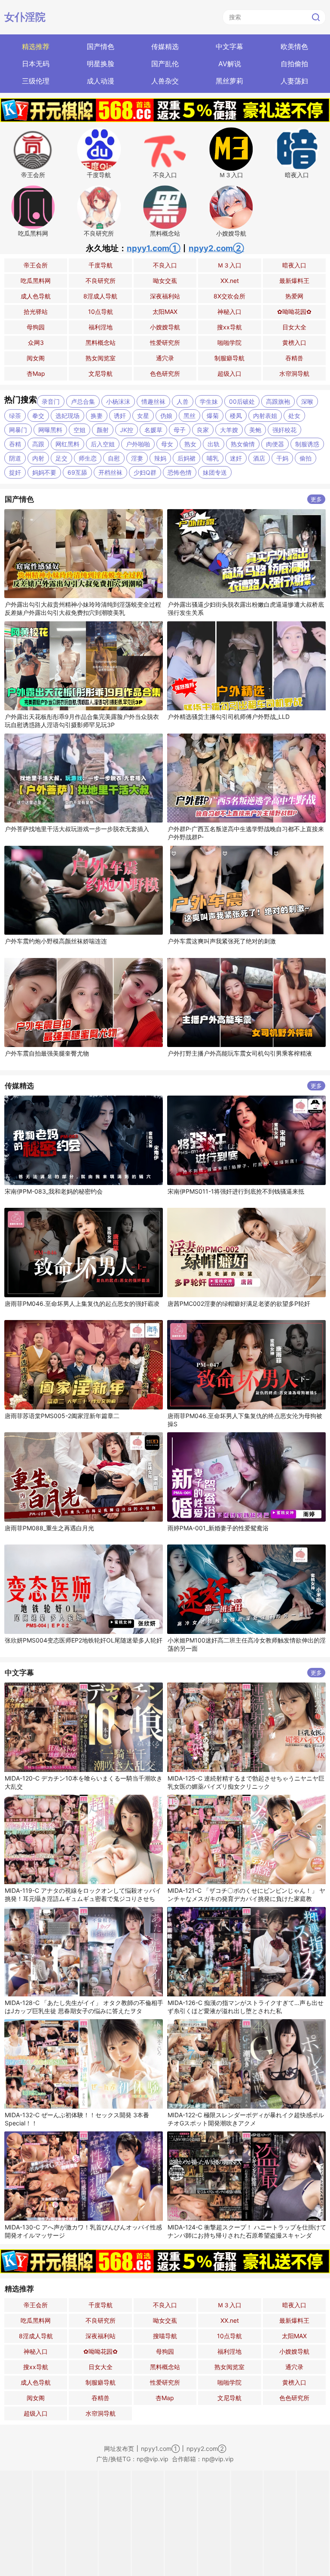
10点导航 (101, 312)
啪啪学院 (229, 342)
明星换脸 (101, 64)
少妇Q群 (145, 472)
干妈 (282, 458)
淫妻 (137, 458)
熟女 (190, 444)
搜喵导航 (165, 2336)
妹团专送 (215, 472)
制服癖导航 (229, 358)
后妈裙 (186, 458)
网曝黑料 (50, 430)
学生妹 (209, 401)
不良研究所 (101, 281)
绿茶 (15, 416)
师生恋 (88, 458)
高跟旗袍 (278, 401)
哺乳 (213, 458)
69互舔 (77, 472)
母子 (180, 430)
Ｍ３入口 (229, 265)
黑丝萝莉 (229, 81)
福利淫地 (101, 327)
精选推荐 (36, 46)
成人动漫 (101, 81)
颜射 (103, 430)
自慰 (114, 458)
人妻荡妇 (294, 81)
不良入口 (165, 265)
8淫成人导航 (100, 296)
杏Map (36, 373)
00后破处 (242, 401)
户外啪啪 (138, 444)
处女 (294, 416)
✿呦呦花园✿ (294, 312)
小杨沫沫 (118, 401)
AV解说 (230, 64)
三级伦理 (36, 81)
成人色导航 (36, 296)
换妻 (97, 416)
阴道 (15, 458)
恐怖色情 (180, 472)
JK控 (127, 430)
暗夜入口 (294, 265)
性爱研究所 (165, 342)
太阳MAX (165, 312)
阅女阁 (36, 358)
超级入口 (229, 373)
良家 (203, 430)
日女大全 (294, 327)
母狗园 (36, 327)
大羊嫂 (229, 430)
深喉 (307, 401)
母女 (167, 444)
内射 (38, 458)
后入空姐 (103, 444)
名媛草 (153, 430)
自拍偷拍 (294, 64)
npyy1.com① (154, 248)
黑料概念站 (101, 342)
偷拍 (306, 458)
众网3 (36, 342)
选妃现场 (67, 416)
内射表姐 (265, 416)
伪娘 (166, 416)
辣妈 (160, 458)
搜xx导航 (229, 327)
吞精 (15, 444)
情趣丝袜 (153, 401)
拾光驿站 (36, 312)
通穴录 (165, 358)
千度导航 (101, 265)
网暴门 (18, 430)
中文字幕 (229, 46)
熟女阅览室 (101, 358)
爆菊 (213, 416)
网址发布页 (119, 2449)
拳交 (38, 416)
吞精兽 (294, 358)
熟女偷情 (243, 444)
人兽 (183, 401)
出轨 (214, 444)
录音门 (51, 401)
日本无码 (36, 64)
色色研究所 (165, 373)
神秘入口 (229, 312)
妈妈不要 (44, 472)
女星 (143, 416)
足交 (61, 458)
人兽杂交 (165, 81)
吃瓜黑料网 (36, 281)
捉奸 (15, 472)
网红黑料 (67, 444)
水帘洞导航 (294, 373)
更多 (316, 499)
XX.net (230, 281)
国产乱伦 (165, 64)
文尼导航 (101, 373)
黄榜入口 (294, 342)
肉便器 (275, 444)
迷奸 (236, 458)
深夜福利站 (165, 296)
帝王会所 (36, 265)
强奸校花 (284, 430)
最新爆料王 (294, 281)
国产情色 (101, 46)
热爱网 (294, 296)
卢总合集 (83, 401)
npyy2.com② (216, 248)
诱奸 (120, 416)
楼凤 (236, 416)
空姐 (79, 430)
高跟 (38, 444)
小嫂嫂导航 (165, 327)
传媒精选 (165, 46)
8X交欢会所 (229, 296)
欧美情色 (294, 46)
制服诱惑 (307, 444)
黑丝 (189, 416)
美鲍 (255, 430)
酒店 (259, 458)
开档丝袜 (110, 472)
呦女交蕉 (165, 281)
